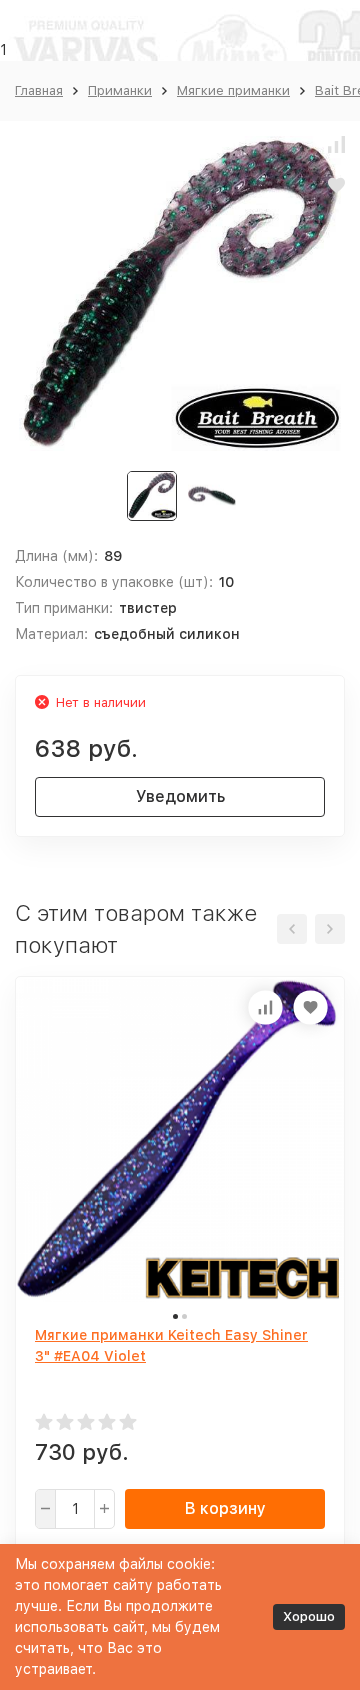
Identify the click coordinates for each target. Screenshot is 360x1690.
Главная (39, 90)
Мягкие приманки (233, 90)
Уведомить (180, 796)
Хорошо (309, 1616)
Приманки (120, 90)
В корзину (225, 1508)
